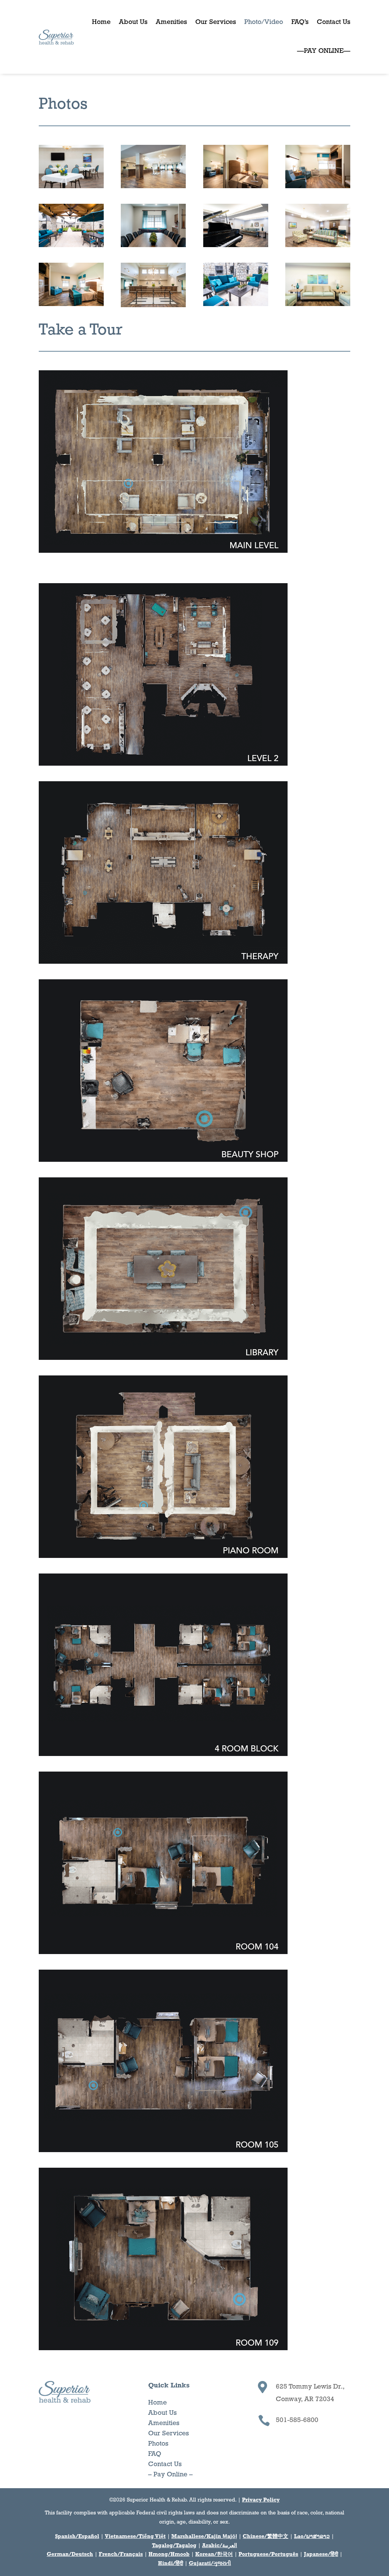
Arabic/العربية (220, 2546)
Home (101, 22)
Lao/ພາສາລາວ (312, 2537)
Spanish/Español (77, 2537)
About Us (133, 22)
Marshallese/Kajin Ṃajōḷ (204, 2537)
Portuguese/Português (268, 2555)
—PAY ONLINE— (324, 51)
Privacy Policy (261, 2500)
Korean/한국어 (214, 2555)
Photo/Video (264, 22)
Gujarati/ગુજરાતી (210, 2564)
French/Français (121, 2555)
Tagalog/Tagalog (174, 2546)
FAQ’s (300, 22)
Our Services (216, 22)
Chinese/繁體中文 (266, 2537)
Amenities (171, 22)
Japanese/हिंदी (321, 2555)
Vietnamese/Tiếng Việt (135, 2537)
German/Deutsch (70, 2555)
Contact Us (334, 22)
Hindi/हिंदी (171, 2564)
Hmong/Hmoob (169, 2555)
